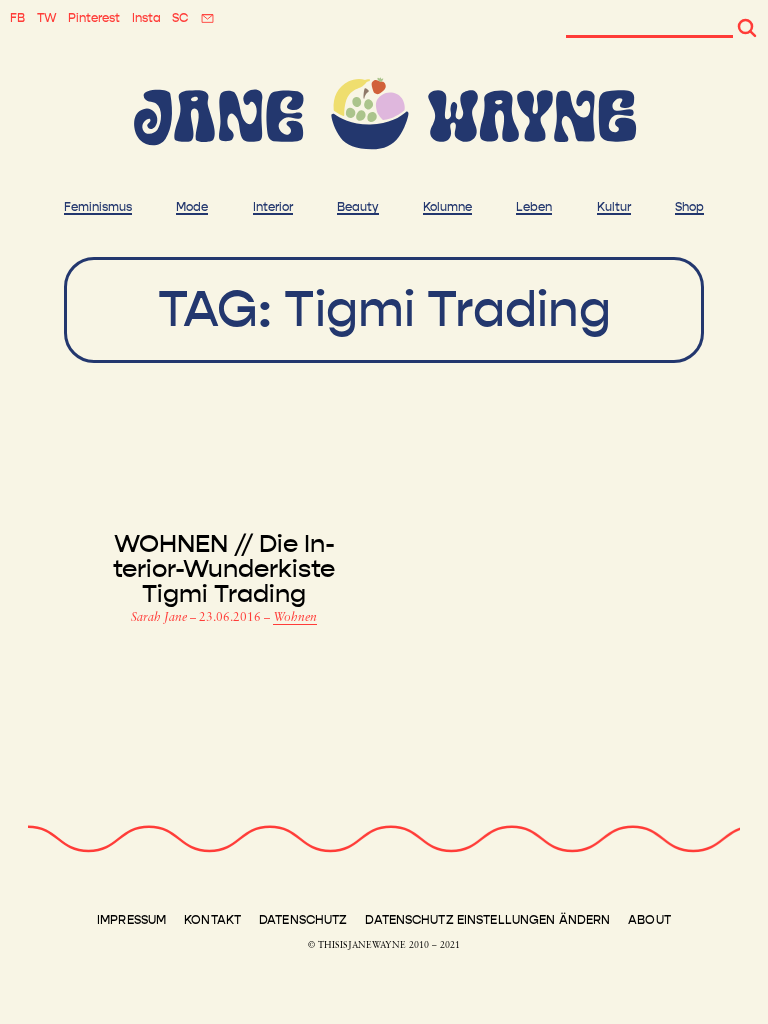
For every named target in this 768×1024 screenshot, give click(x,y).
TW (47, 18)
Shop (689, 207)
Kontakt (212, 920)
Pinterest (94, 18)
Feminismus (98, 207)
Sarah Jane (160, 618)
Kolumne (447, 207)
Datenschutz (303, 920)
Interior (273, 207)
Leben (534, 207)
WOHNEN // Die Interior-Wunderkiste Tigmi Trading (224, 569)
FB (17, 18)
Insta (146, 18)
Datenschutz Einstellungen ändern (487, 920)
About (649, 920)
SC (180, 18)
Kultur (614, 207)
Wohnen (295, 618)
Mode (192, 207)
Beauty (358, 207)
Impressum (131, 920)
